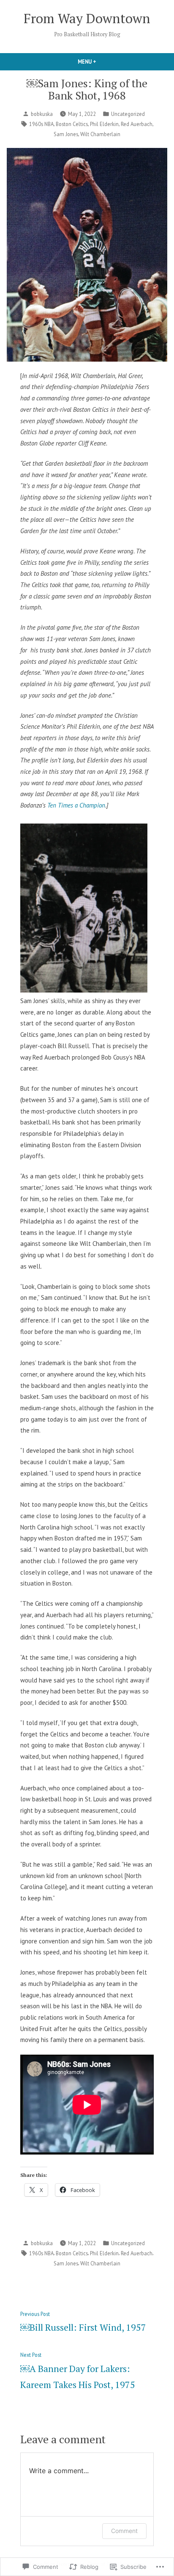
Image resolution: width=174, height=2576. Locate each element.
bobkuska (42, 114)
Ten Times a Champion (76, 805)
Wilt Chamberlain (100, 134)
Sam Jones (66, 134)
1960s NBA (41, 124)
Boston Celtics (72, 124)
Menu (101, 62)
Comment (124, 2531)
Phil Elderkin (104, 124)
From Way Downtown (87, 18)
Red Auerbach (137, 124)
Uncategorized (128, 114)
